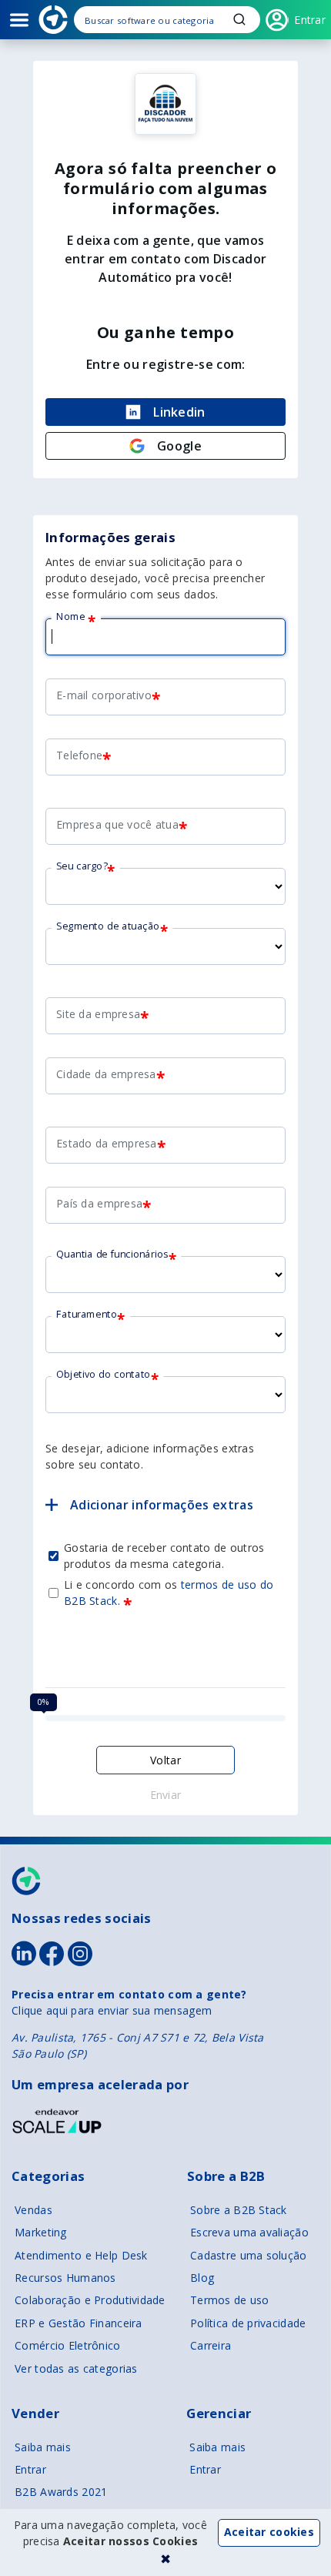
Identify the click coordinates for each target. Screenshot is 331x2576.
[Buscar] (167, 20)
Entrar (30, 2469)
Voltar (166, 1760)
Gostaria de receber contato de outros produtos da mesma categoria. (164, 1556)
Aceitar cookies (269, 2532)
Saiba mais (43, 2447)
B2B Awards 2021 (61, 2492)
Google (179, 446)
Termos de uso (230, 2300)
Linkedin (179, 412)
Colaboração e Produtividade (90, 2300)
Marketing (41, 2232)
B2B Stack (27, 1881)
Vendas (33, 2210)
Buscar (239, 19)
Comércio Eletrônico (67, 2345)
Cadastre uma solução (249, 2255)
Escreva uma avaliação (249, 2232)
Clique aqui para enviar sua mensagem (112, 2010)
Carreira (211, 2345)
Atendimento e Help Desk (81, 2255)
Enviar (166, 1795)
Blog (202, 2278)
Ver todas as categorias (76, 2368)
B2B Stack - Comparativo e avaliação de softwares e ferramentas (53, 20)
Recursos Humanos (65, 2278)
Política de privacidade (248, 2323)
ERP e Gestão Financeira (78, 2323)
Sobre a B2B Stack (239, 2210)
